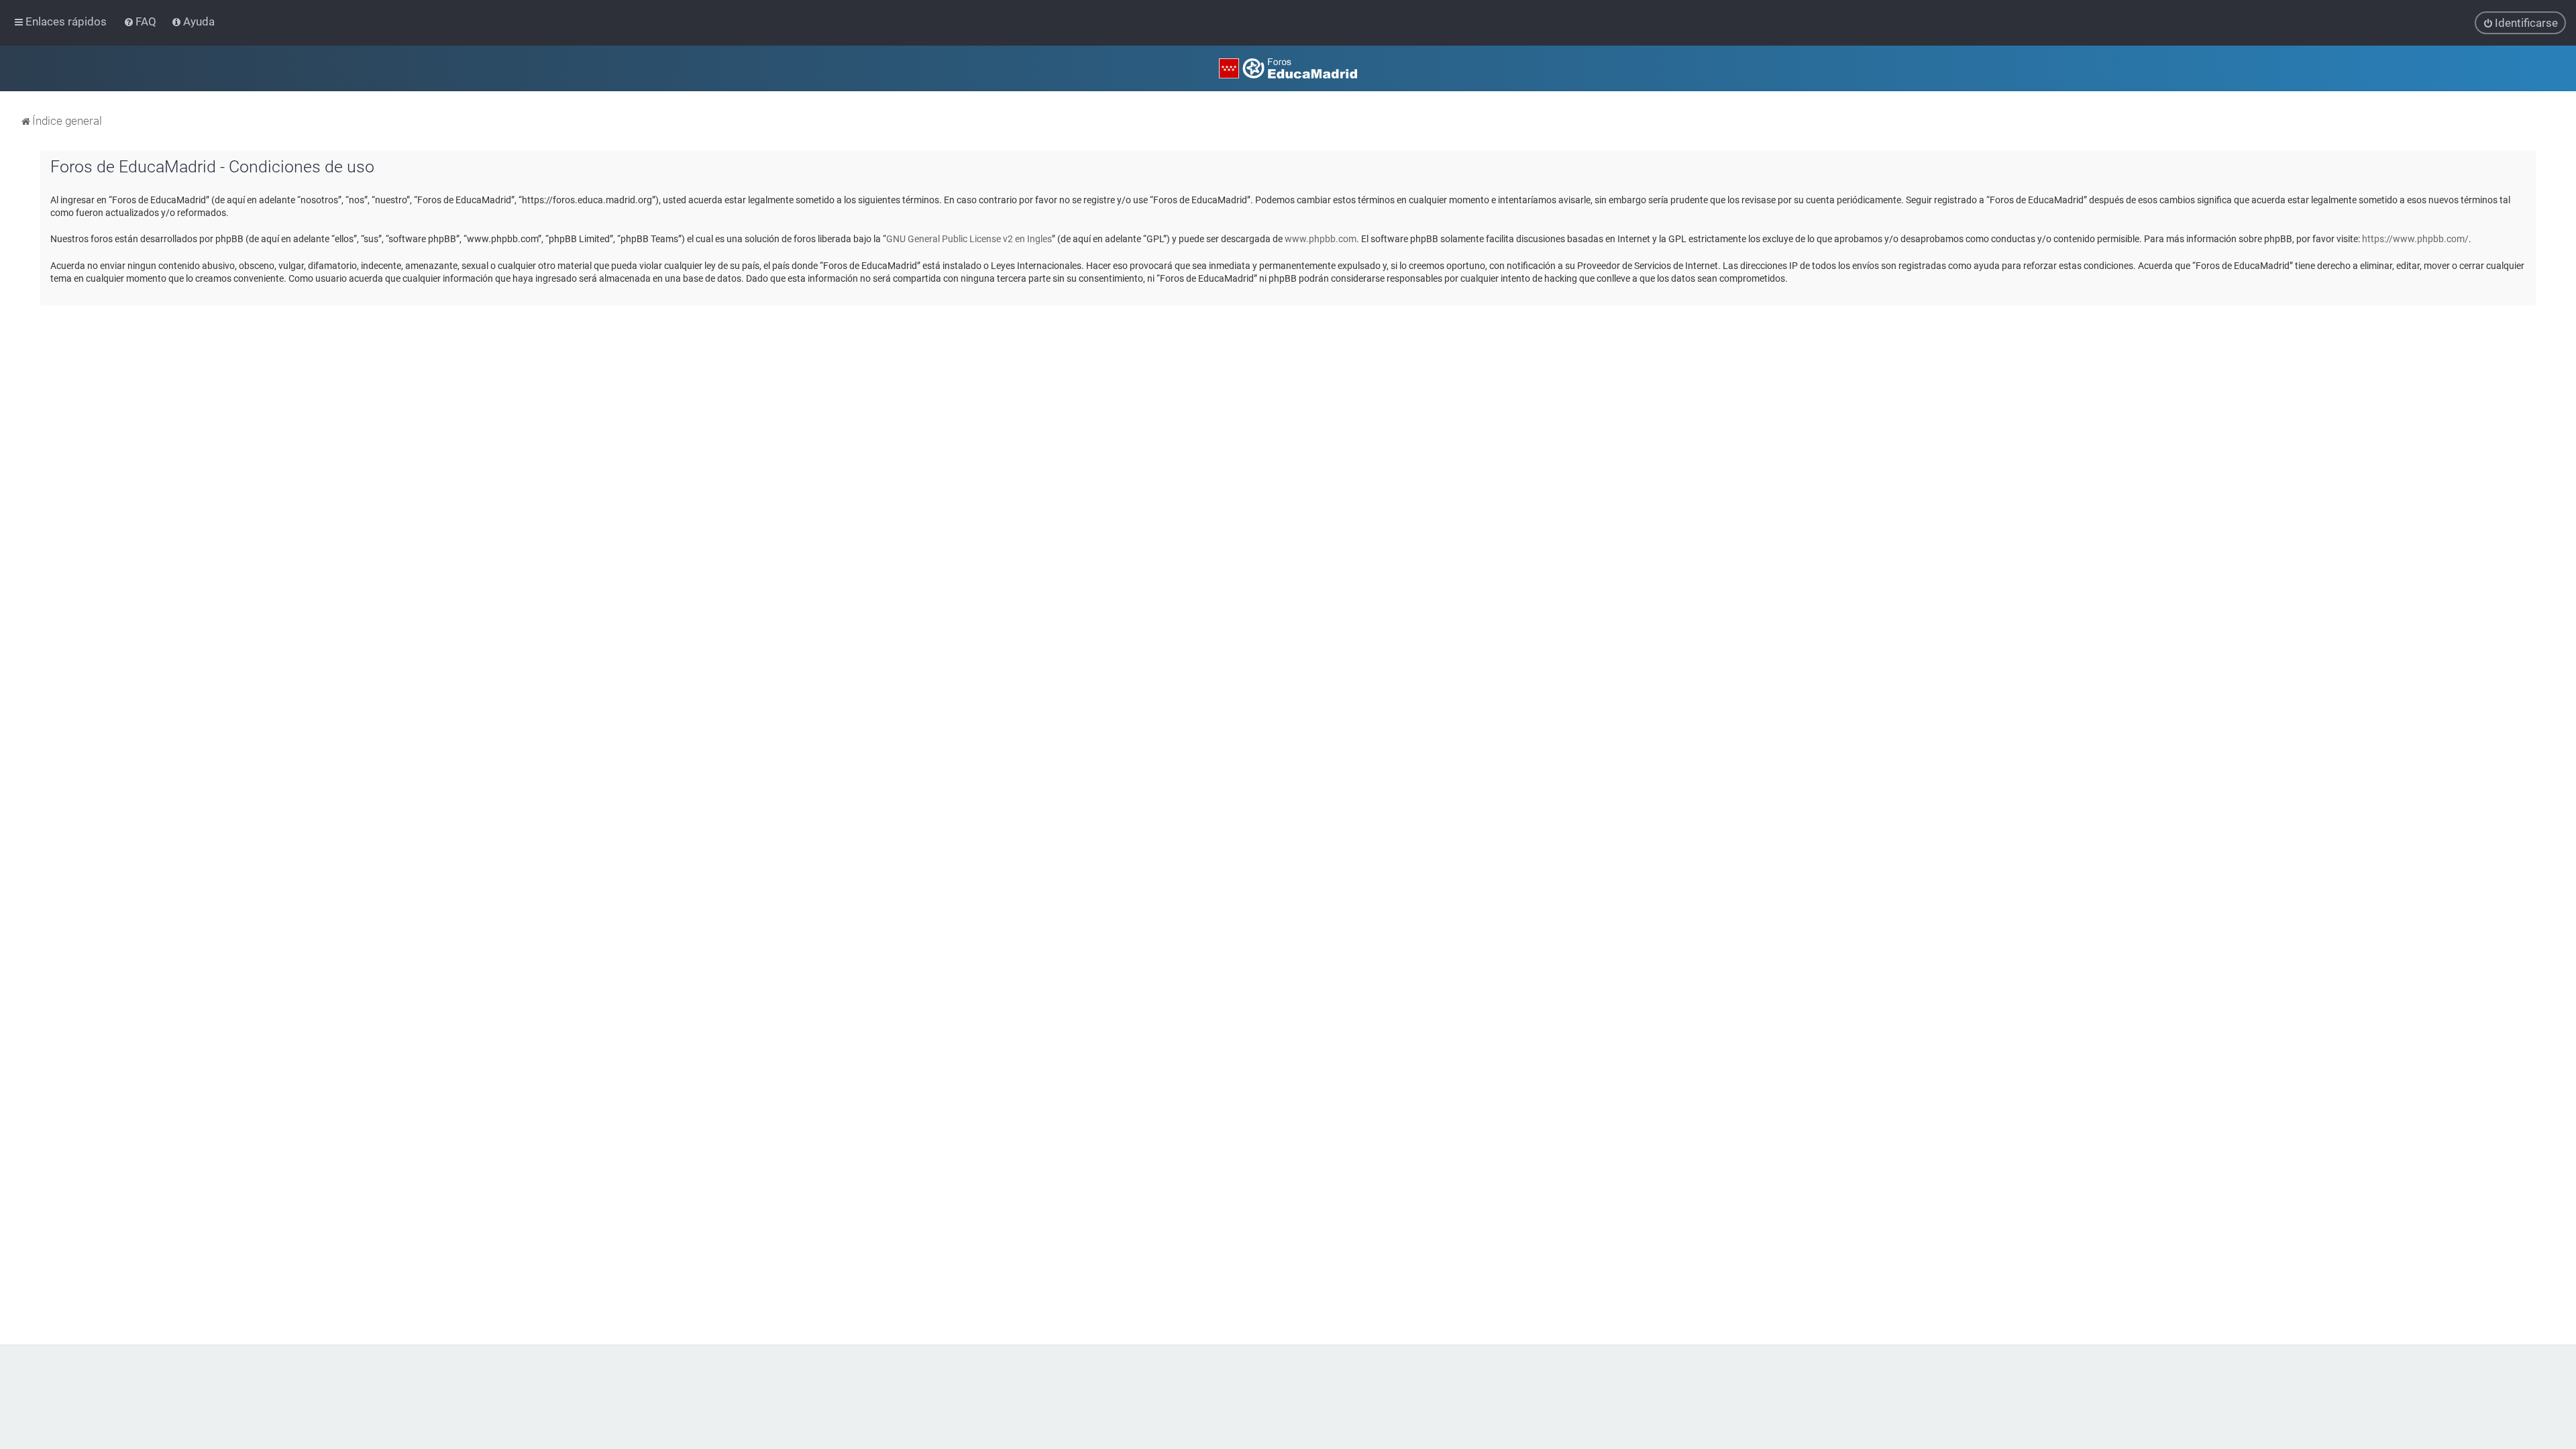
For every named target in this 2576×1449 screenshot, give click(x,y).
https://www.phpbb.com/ (2415, 239)
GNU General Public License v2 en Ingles (969, 239)
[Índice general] (1288, 68)
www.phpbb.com (1321, 239)
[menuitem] (141, 21)
